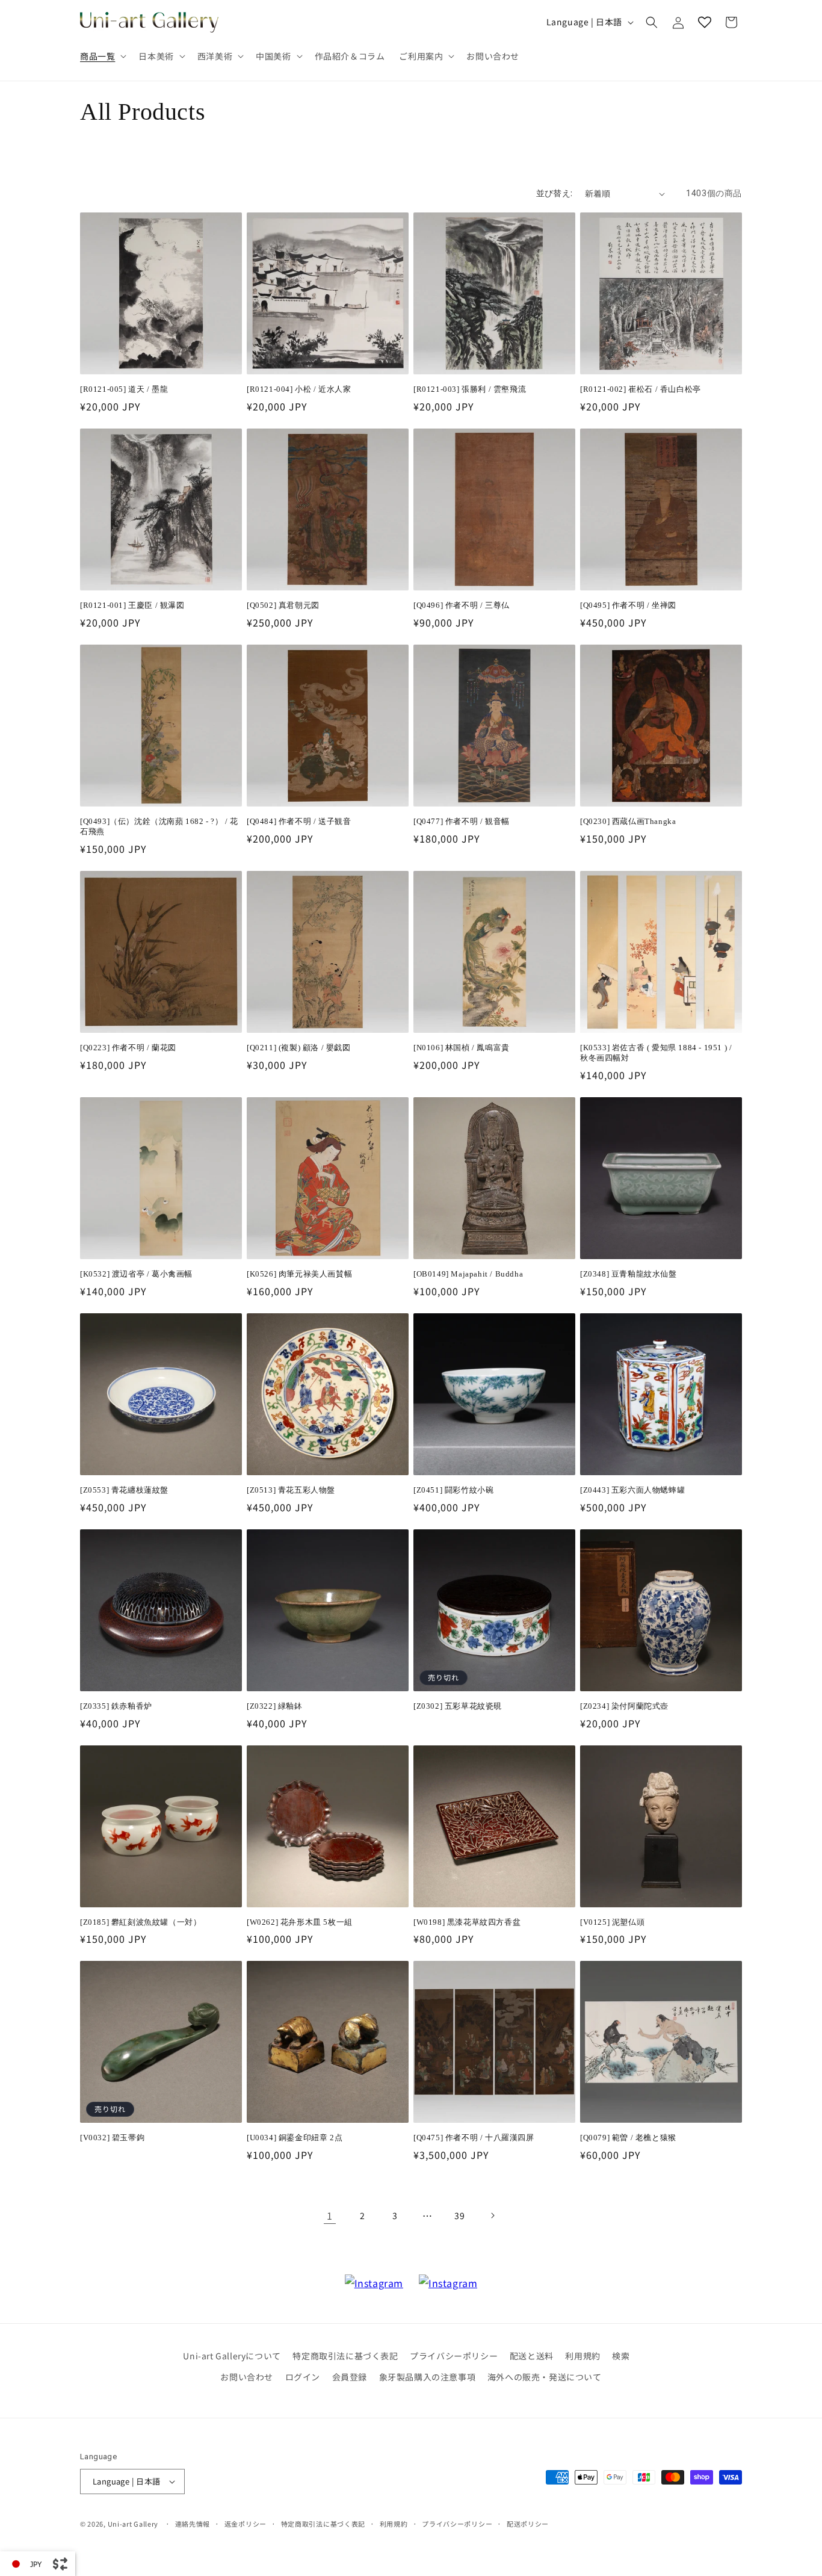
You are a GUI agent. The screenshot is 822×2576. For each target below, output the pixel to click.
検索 (621, 2356)
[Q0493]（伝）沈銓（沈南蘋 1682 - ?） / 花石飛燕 (159, 826)
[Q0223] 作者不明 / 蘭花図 (128, 1048)
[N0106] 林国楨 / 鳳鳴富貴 (462, 1048)
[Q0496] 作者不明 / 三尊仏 (462, 605)
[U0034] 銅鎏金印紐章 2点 (295, 2138)
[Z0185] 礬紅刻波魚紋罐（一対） (141, 1922)
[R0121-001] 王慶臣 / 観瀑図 (132, 605)
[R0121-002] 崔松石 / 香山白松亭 (641, 389)
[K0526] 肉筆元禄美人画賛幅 (299, 1274)
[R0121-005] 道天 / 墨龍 (124, 389)
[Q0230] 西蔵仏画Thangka (628, 821)
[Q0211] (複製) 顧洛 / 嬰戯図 (299, 1048)
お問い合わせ (247, 2377)
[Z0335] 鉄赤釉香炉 (116, 1706)
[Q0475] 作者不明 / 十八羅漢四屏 (474, 2138)
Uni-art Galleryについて (232, 2356)
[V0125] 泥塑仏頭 (612, 1922)
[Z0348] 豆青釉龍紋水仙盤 (629, 1274)
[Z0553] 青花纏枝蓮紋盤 (124, 1490)
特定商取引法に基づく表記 (345, 2356)
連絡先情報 (193, 2524)
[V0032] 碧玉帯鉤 (112, 2138)
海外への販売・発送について (545, 2377)
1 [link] (330, 2215)
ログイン (303, 2377)
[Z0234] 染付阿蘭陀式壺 (624, 1706)
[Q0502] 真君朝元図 (283, 605)
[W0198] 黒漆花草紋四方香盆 (467, 1922)
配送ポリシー (528, 2524)
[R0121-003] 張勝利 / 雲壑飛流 (470, 389)
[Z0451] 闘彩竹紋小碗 (453, 1490)
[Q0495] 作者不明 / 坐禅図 (628, 605)
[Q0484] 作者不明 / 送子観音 (299, 821)
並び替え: (555, 193)
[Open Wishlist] (705, 22)
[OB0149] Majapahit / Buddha (468, 1274)
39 (459, 2215)
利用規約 (583, 2356)
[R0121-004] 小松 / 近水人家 (299, 389)
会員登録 (350, 2377)
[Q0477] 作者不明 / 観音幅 (462, 821)
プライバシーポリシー (454, 2356)
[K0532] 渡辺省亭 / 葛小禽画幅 (136, 1274)
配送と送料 (532, 2356)
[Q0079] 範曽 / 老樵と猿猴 (628, 2138)
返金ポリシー (246, 2524)
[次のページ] (492, 2215)
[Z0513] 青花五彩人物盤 (291, 1490)
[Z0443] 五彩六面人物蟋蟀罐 (632, 1490)
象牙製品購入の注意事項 (428, 2377)
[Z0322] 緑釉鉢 (275, 1706)
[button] (102, 56)
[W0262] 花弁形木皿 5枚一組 (300, 1922)
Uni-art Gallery (133, 2524)
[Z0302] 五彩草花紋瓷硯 (458, 1706)
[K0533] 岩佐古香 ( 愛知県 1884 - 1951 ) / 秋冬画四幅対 (656, 1053)
